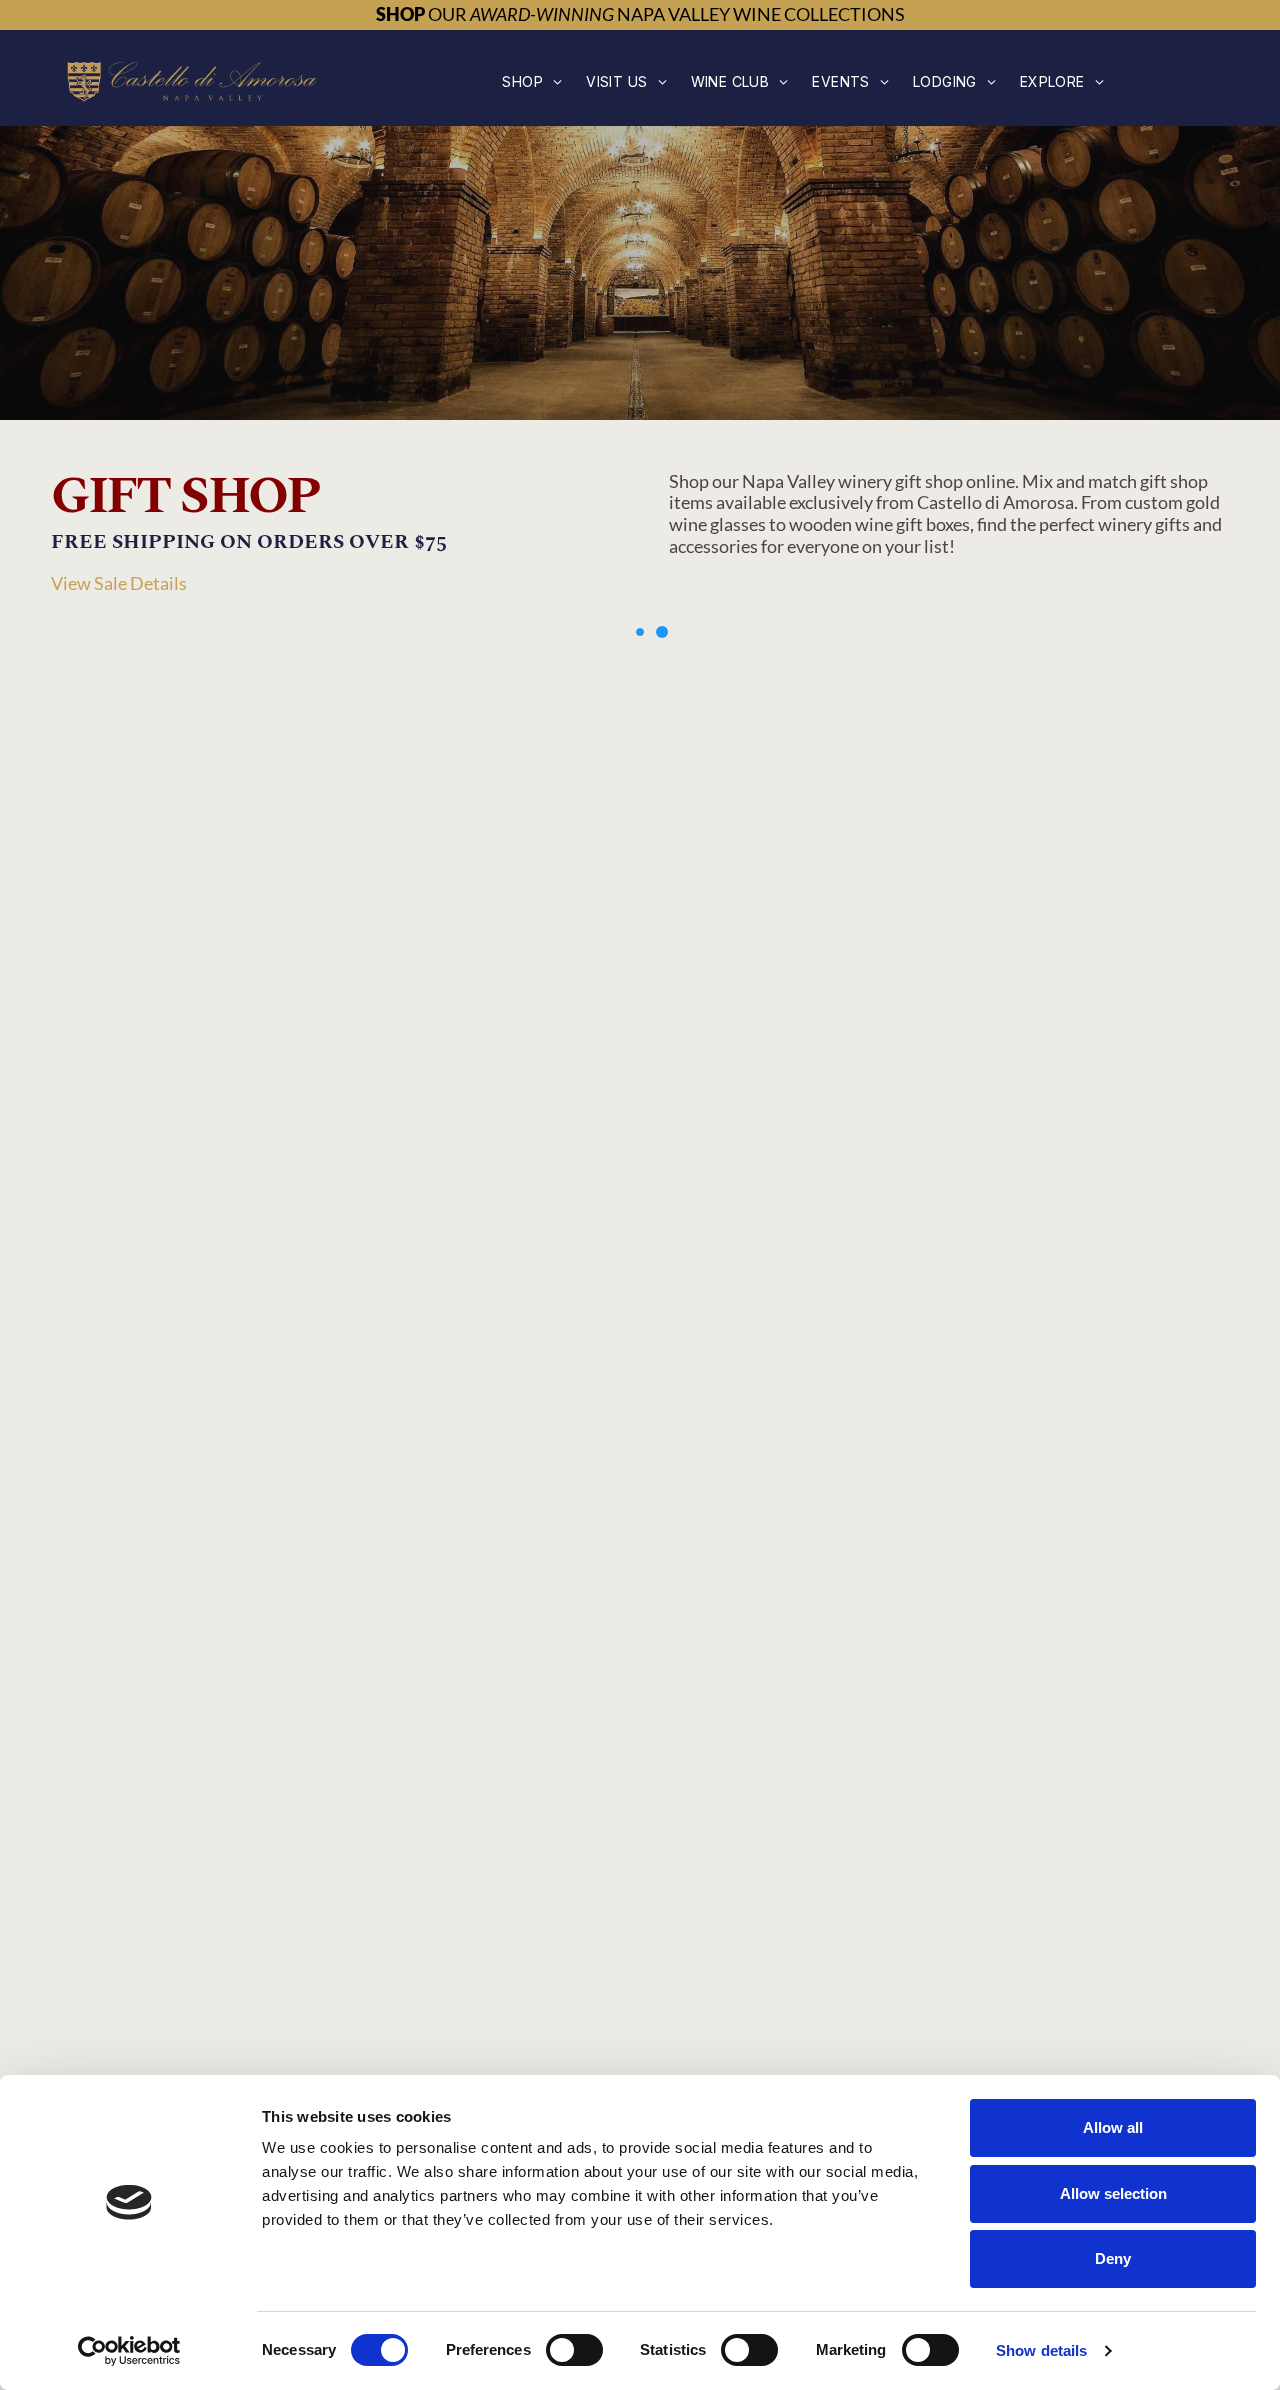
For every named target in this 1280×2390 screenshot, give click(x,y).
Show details (1041, 2350)
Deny (1113, 2258)
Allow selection (1113, 2193)
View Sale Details (119, 583)
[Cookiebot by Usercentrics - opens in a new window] (129, 2351)
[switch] (574, 2350)
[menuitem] (532, 81)
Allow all (1113, 2127)
